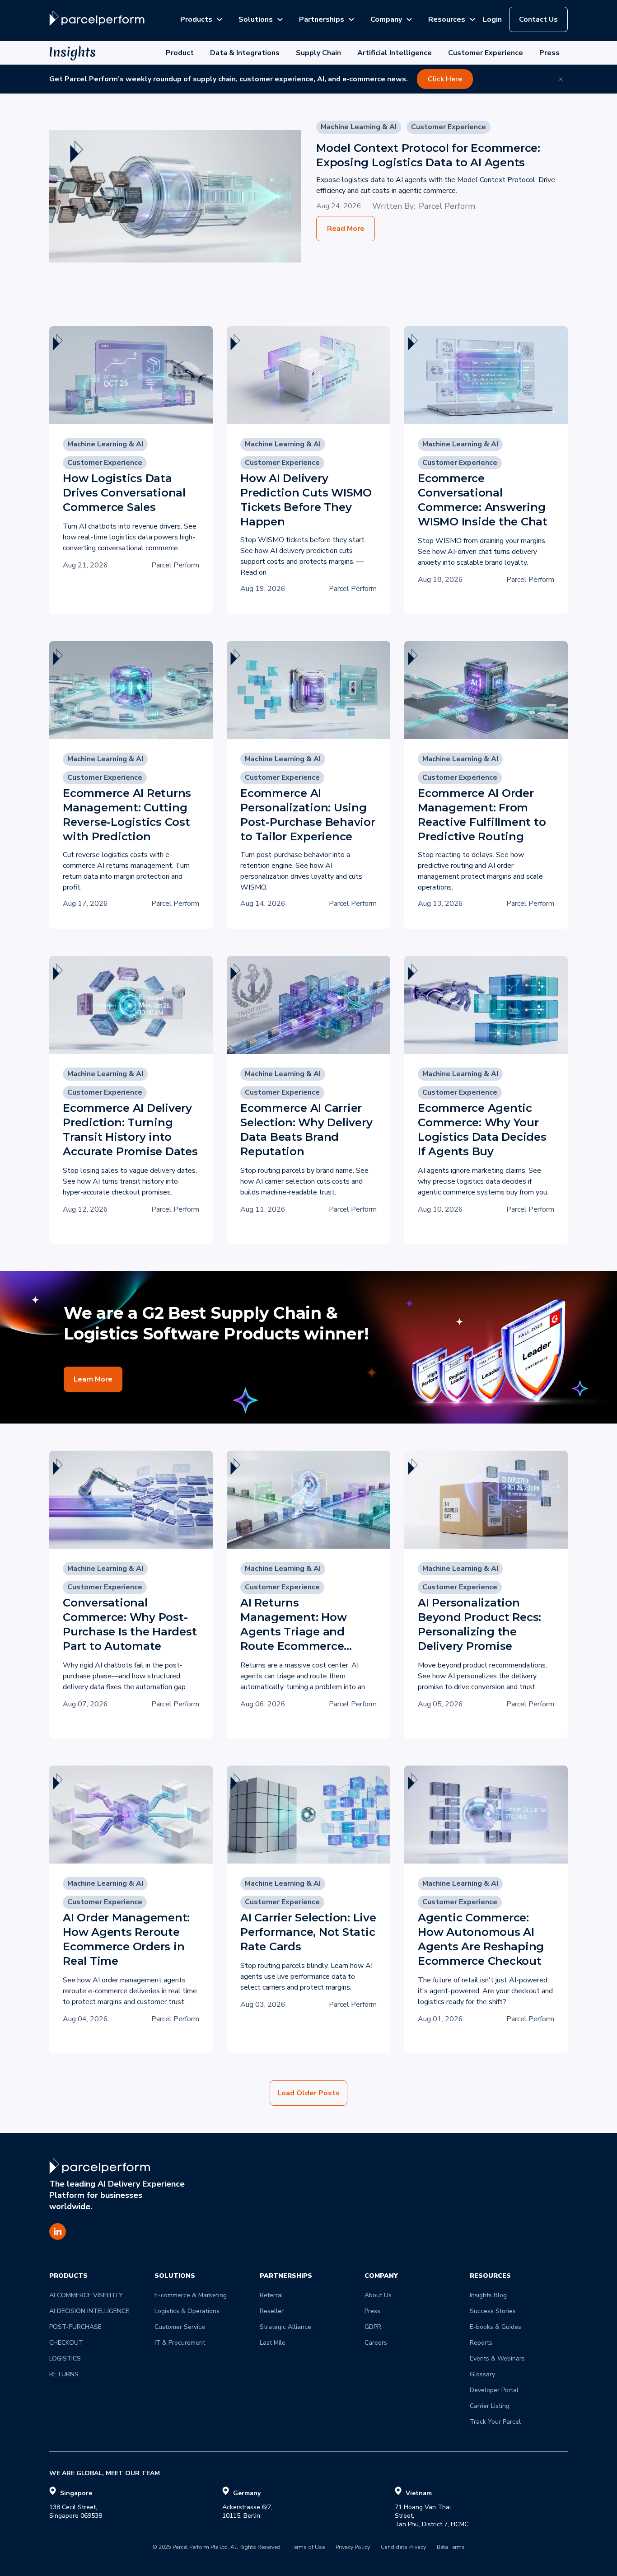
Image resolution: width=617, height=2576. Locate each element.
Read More (346, 229)
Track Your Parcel (495, 2422)
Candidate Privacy (403, 2548)
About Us (378, 2295)
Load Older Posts (308, 2093)
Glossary (482, 2374)
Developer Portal (494, 2390)
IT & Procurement (180, 2343)
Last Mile (273, 2343)
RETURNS (64, 2374)
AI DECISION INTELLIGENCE (89, 2311)
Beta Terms (451, 2548)
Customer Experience (486, 53)
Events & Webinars (497, 2358)
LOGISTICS (65, 2358)
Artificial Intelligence (395, 53)
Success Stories (493, 2311)
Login (492, 19)
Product (180, 53)
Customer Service (180, 2327)
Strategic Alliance (285, 2327)
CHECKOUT (66, 2343)
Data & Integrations (245, 53)
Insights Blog (488, 2295)
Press (549, 53)
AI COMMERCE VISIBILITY (86, 2295)
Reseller (272, 2311)
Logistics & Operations (187, 2311)
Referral (271, 2295)
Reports (481, 2343)
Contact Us (538, 19)
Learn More (93, 1379)
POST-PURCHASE (75, 2327)
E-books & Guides (495, 2327)
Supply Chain (318, 53)
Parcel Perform (447, 206)
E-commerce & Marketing (191, 2295)
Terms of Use (308, 2548)
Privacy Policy (353, 2548)
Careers (376, 2343)
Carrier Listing (490, 2406)
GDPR (373, 2327)
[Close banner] (561, 79)
